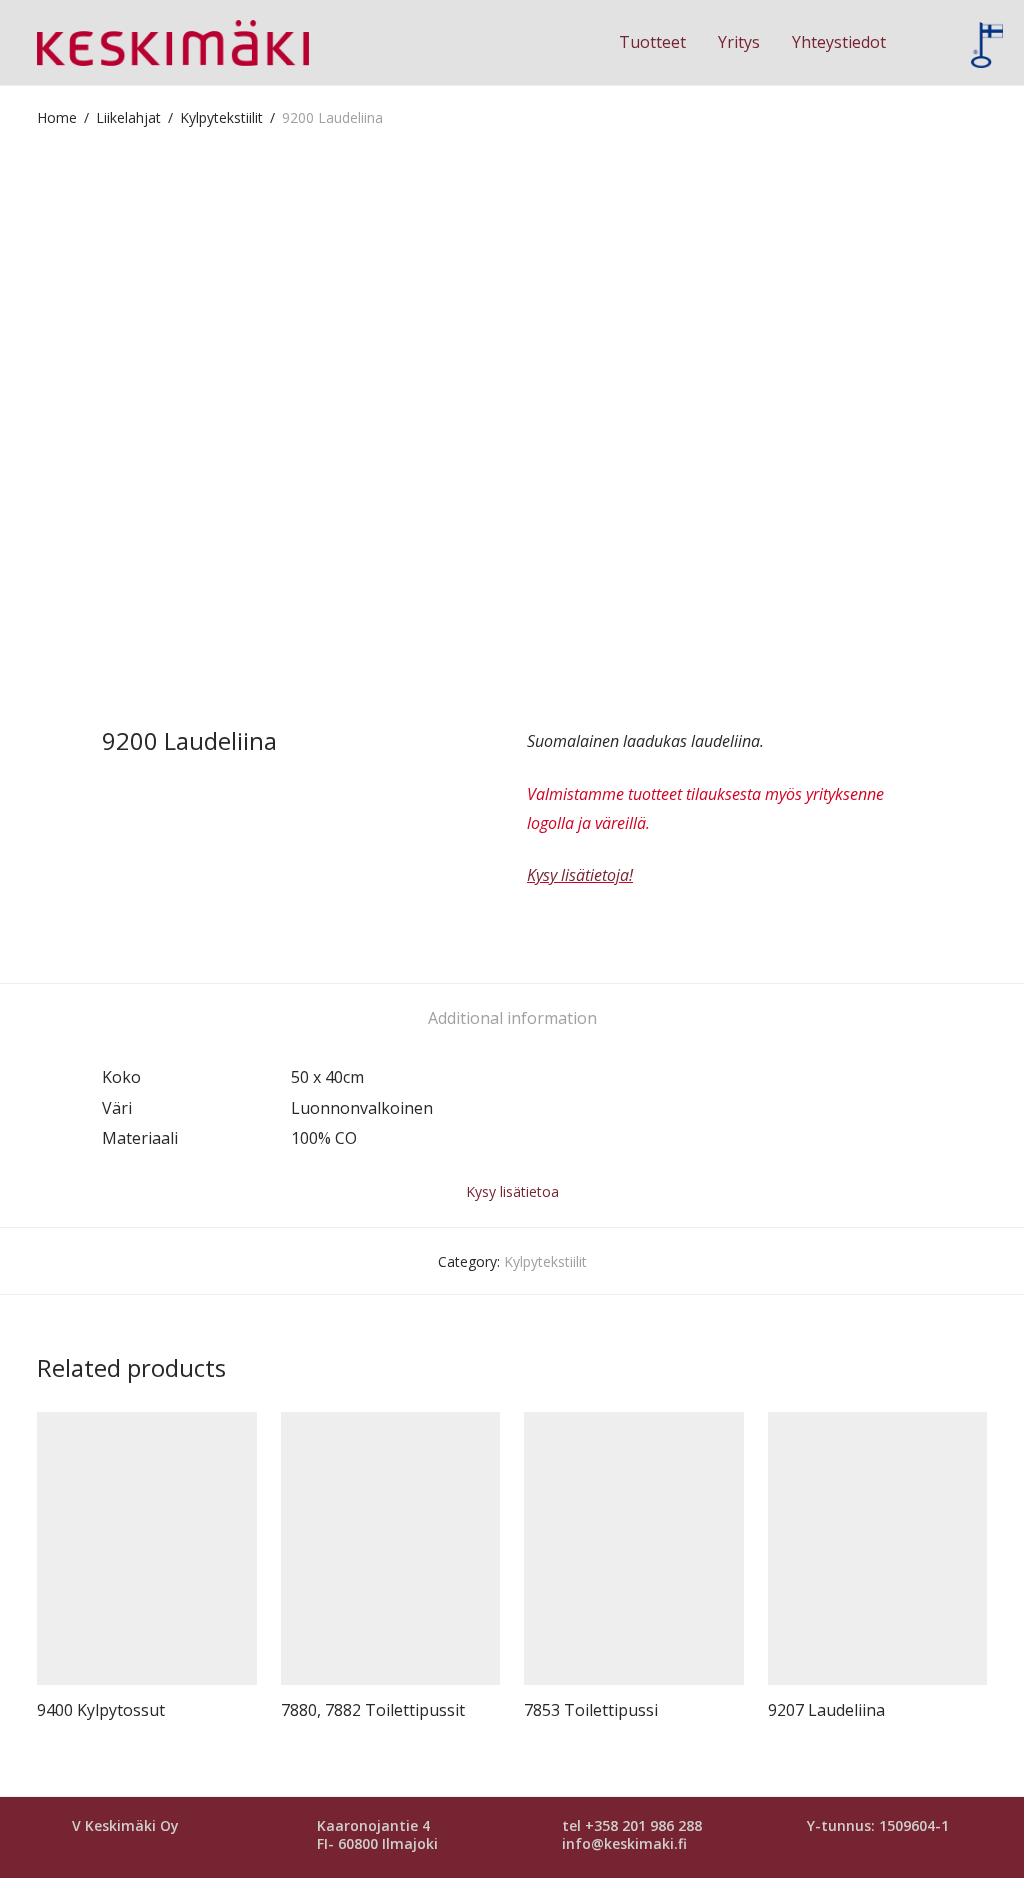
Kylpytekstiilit (221, 117)
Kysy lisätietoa (512, 1191)
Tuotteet (652, 42)
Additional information (512, 1018)
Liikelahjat (128, 117)
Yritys (739, 42)
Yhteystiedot (839, 42)
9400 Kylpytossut (101, 1710)
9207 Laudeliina (826, 1710)
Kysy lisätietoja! (580, 875)
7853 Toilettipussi (591, 1710)
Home (57, 117)
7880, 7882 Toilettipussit (373, 1710)
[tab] (512, 1018)
